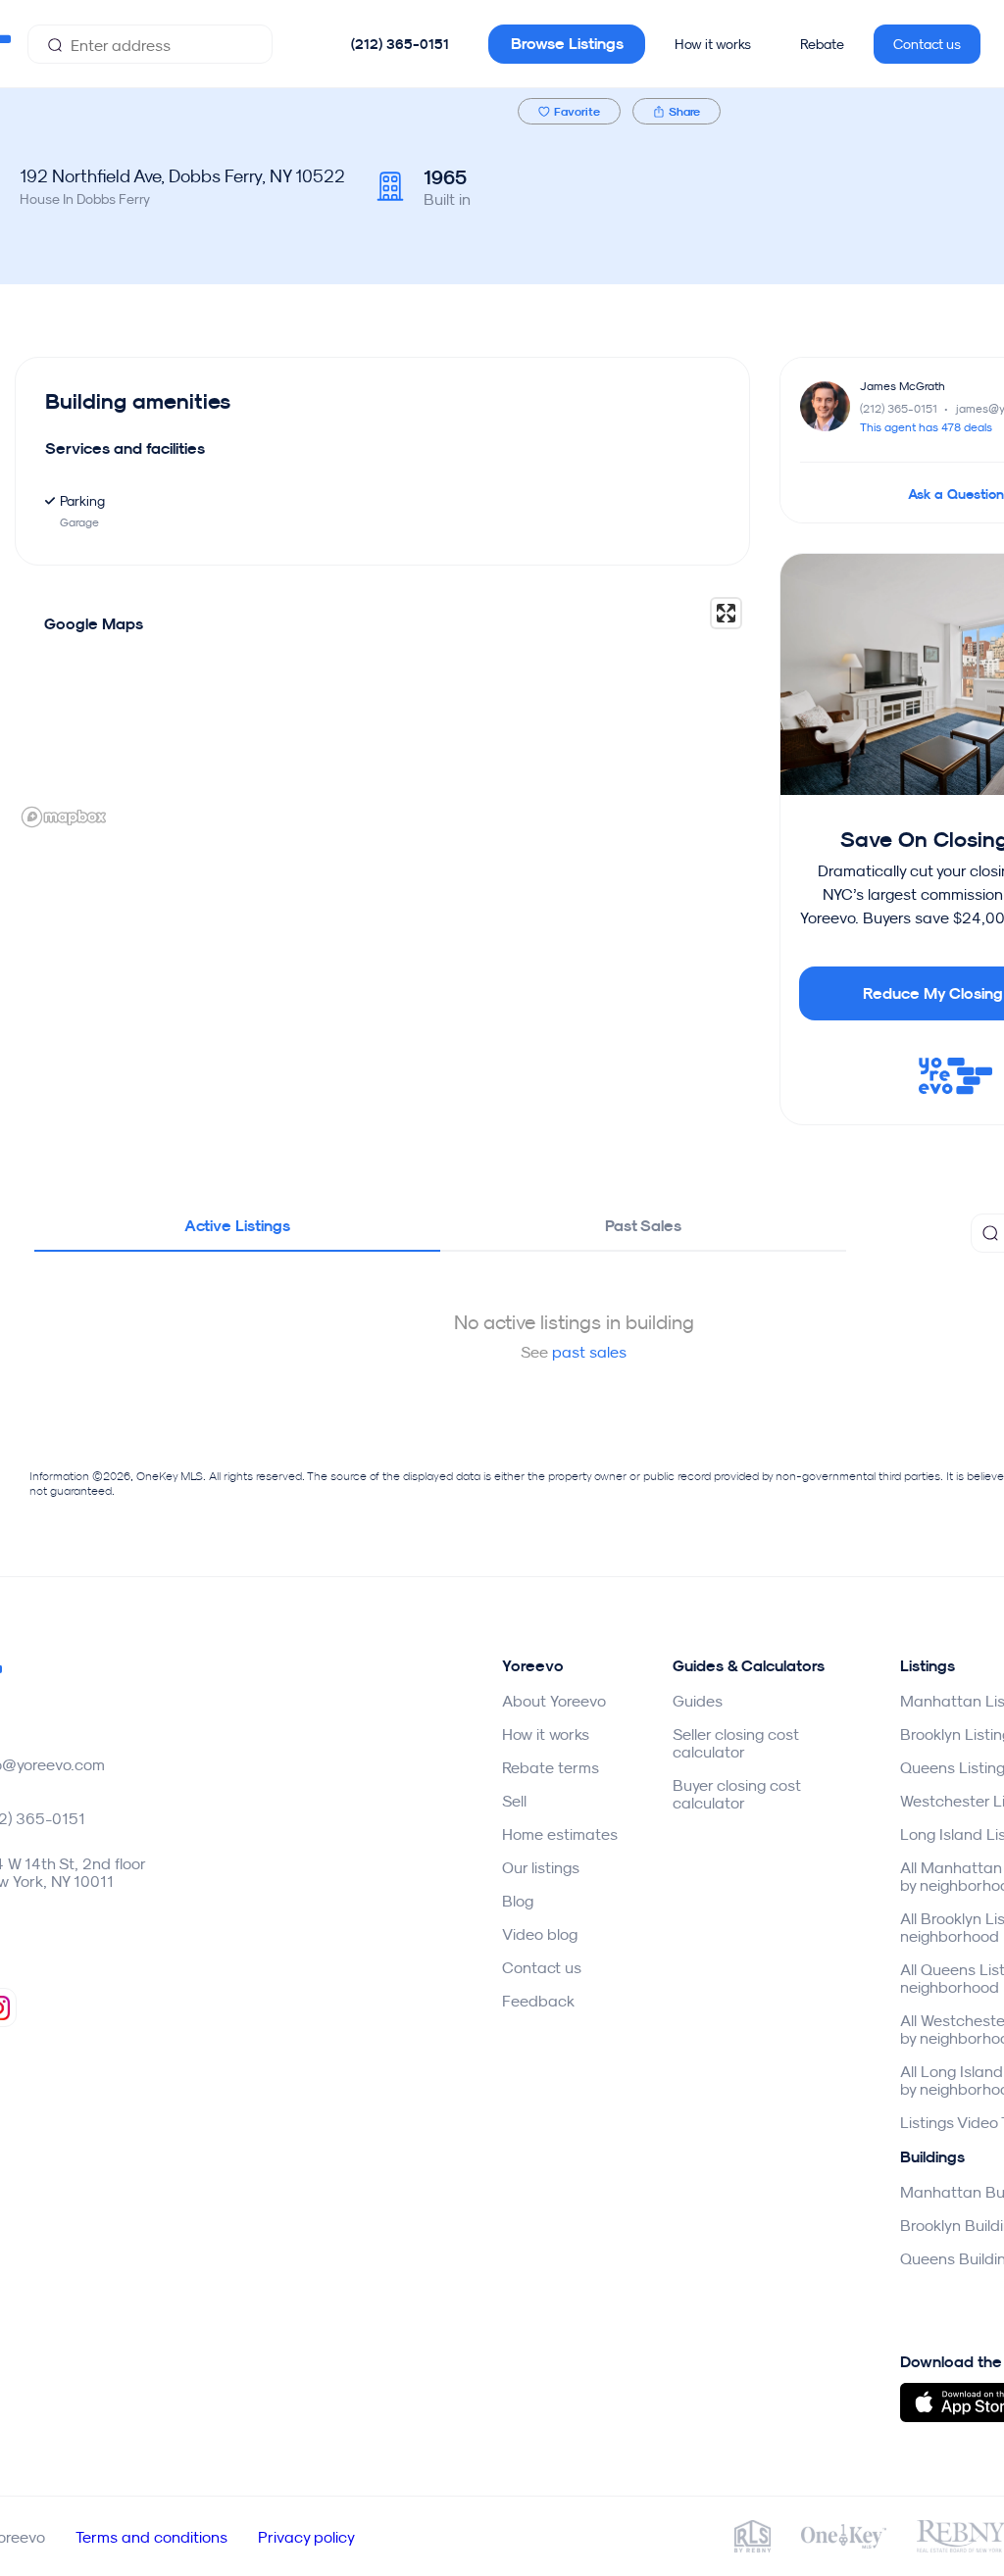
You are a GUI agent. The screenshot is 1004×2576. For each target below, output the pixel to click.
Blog (518, 1901)
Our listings (541, 1867)
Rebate (822, 44)
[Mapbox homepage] (64, 817)
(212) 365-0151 (400, 44)
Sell (514, 1801)
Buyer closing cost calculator (737, 1794)
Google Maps (94, 624)
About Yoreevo (554, 1701)
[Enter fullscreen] (726, 613)
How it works (713, 44)
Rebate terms (551, 1767)
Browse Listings (567, 44)
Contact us (927, 44)
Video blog (540, 1934)
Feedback (538, 2001)
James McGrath (903, 386)
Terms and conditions (151, 2537)
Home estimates (560, 1834)
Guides (698, 1701)
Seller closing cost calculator (736, 1743)
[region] (382, 712)
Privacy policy (306, 2537)
